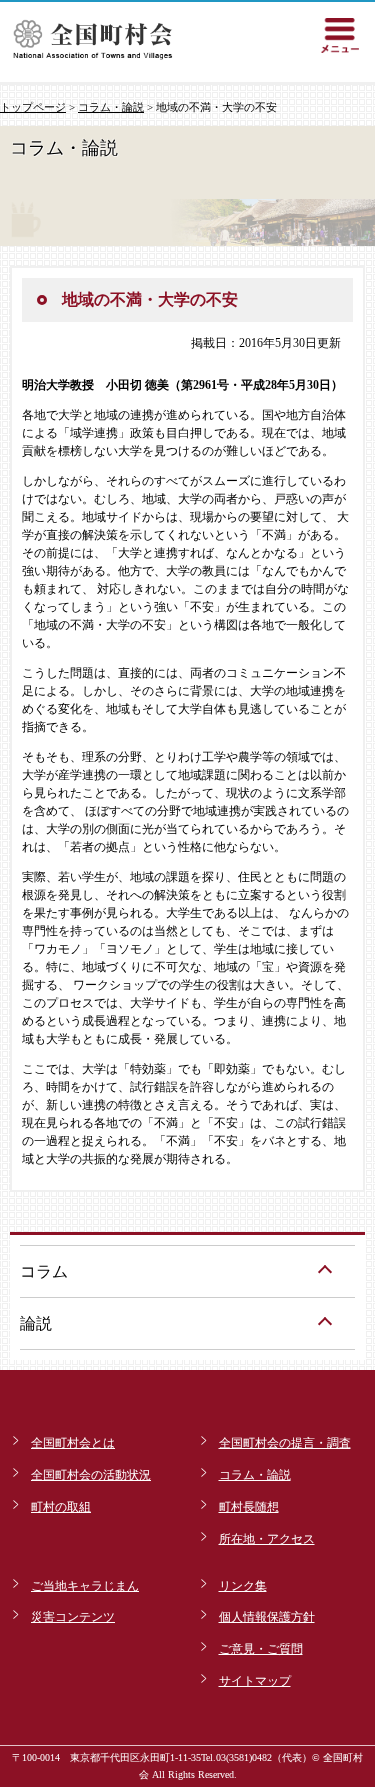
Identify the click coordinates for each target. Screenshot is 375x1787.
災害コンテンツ (73, 1617)
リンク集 (243, 1586)
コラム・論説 (111, 107)
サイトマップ (255, 1681)
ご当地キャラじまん (85, 1586)
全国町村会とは (73, 1443)
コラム (44, 1271)
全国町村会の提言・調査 (285, 1443)
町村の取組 (61, 1507)
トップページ (33, 107)
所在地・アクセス (267, 1539)
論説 (36, 1323)
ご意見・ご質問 (261, 1649)
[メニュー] (340, 35)
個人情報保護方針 (267, 1617)
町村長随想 (249, 1507)
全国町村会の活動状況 (91, 1475)
